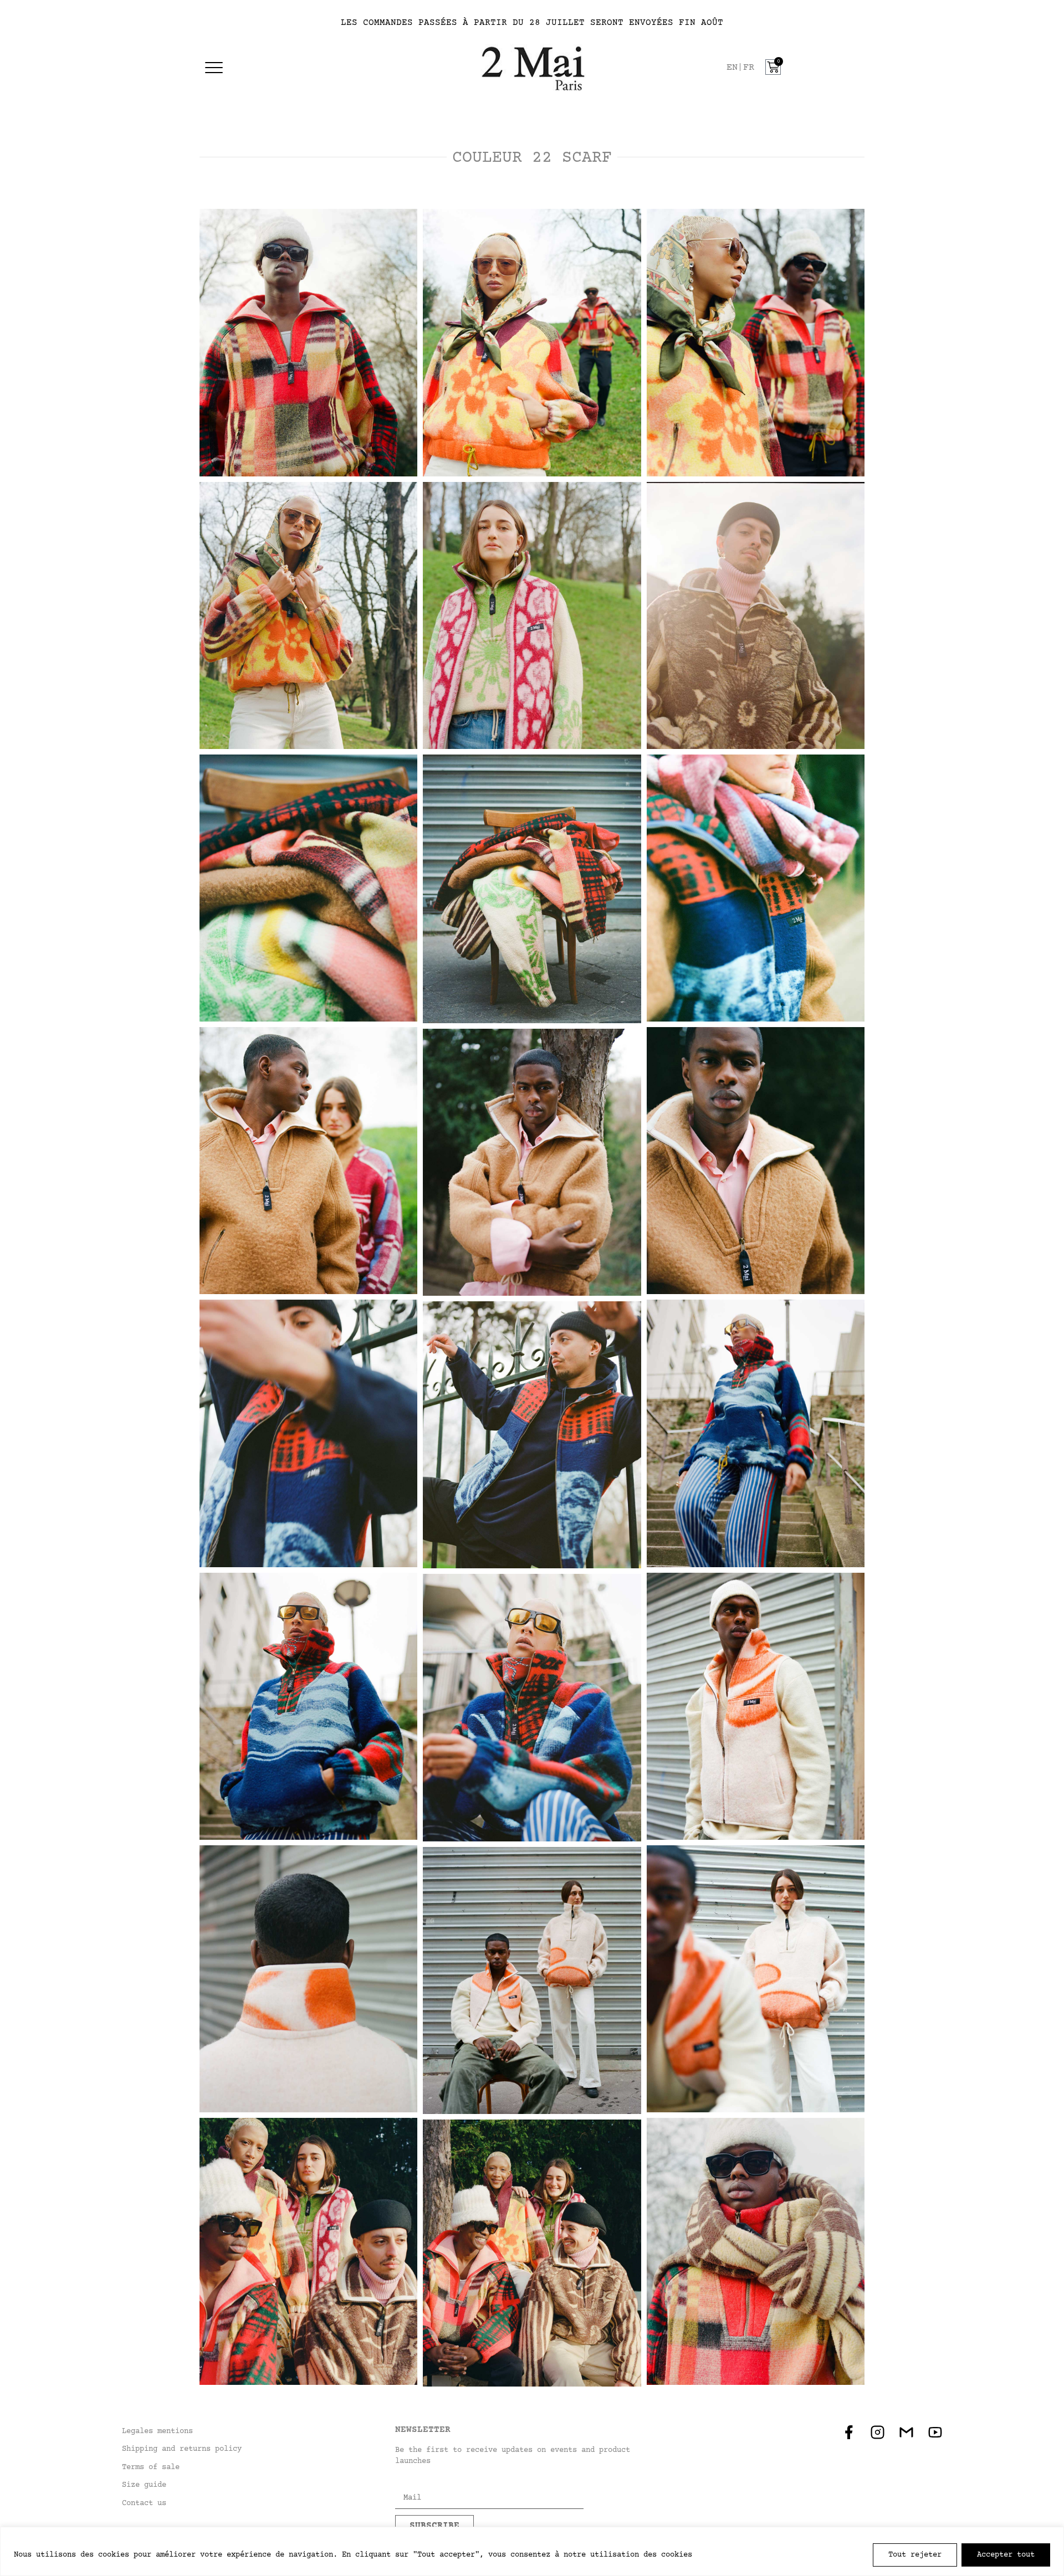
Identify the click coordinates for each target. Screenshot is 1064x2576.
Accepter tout (1006, 2555)
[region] (532, 2551)
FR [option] (749, 68)
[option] (749, 68)
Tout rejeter (915, 2555)
